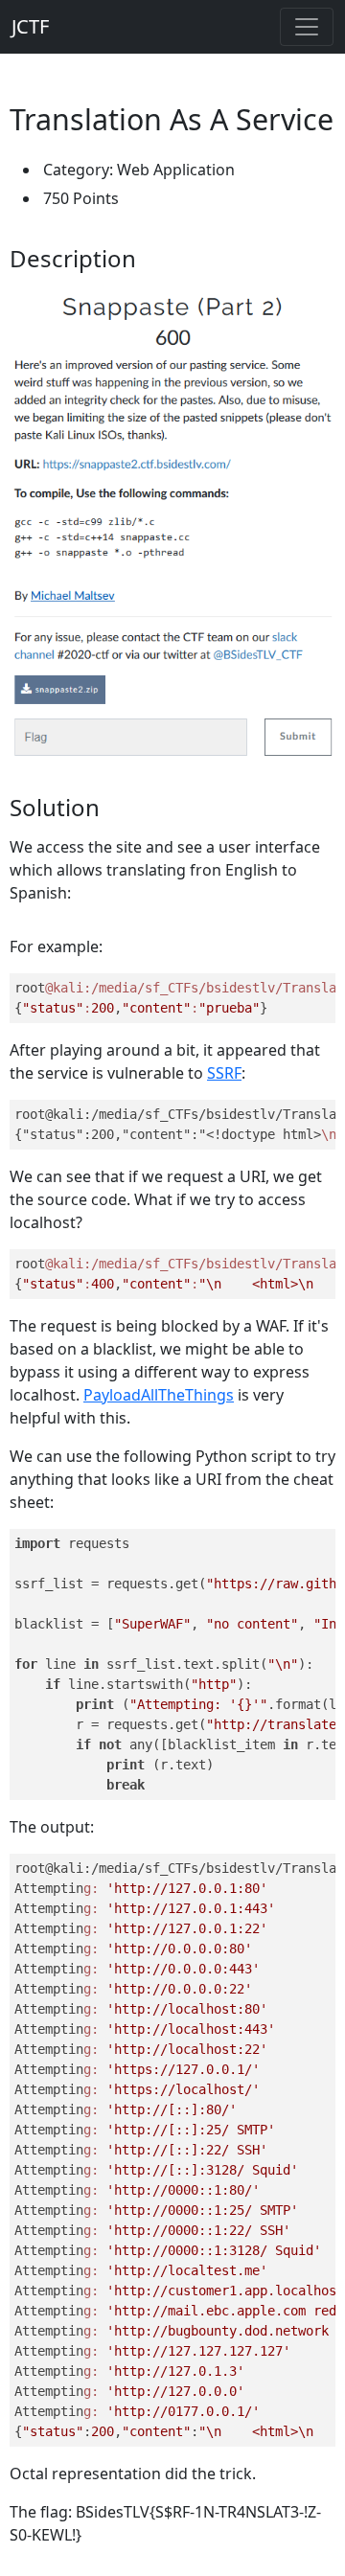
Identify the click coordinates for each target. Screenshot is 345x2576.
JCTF (30, 26)
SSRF (224, 1073)
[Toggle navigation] (307, 27)
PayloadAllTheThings (159, 1395)
